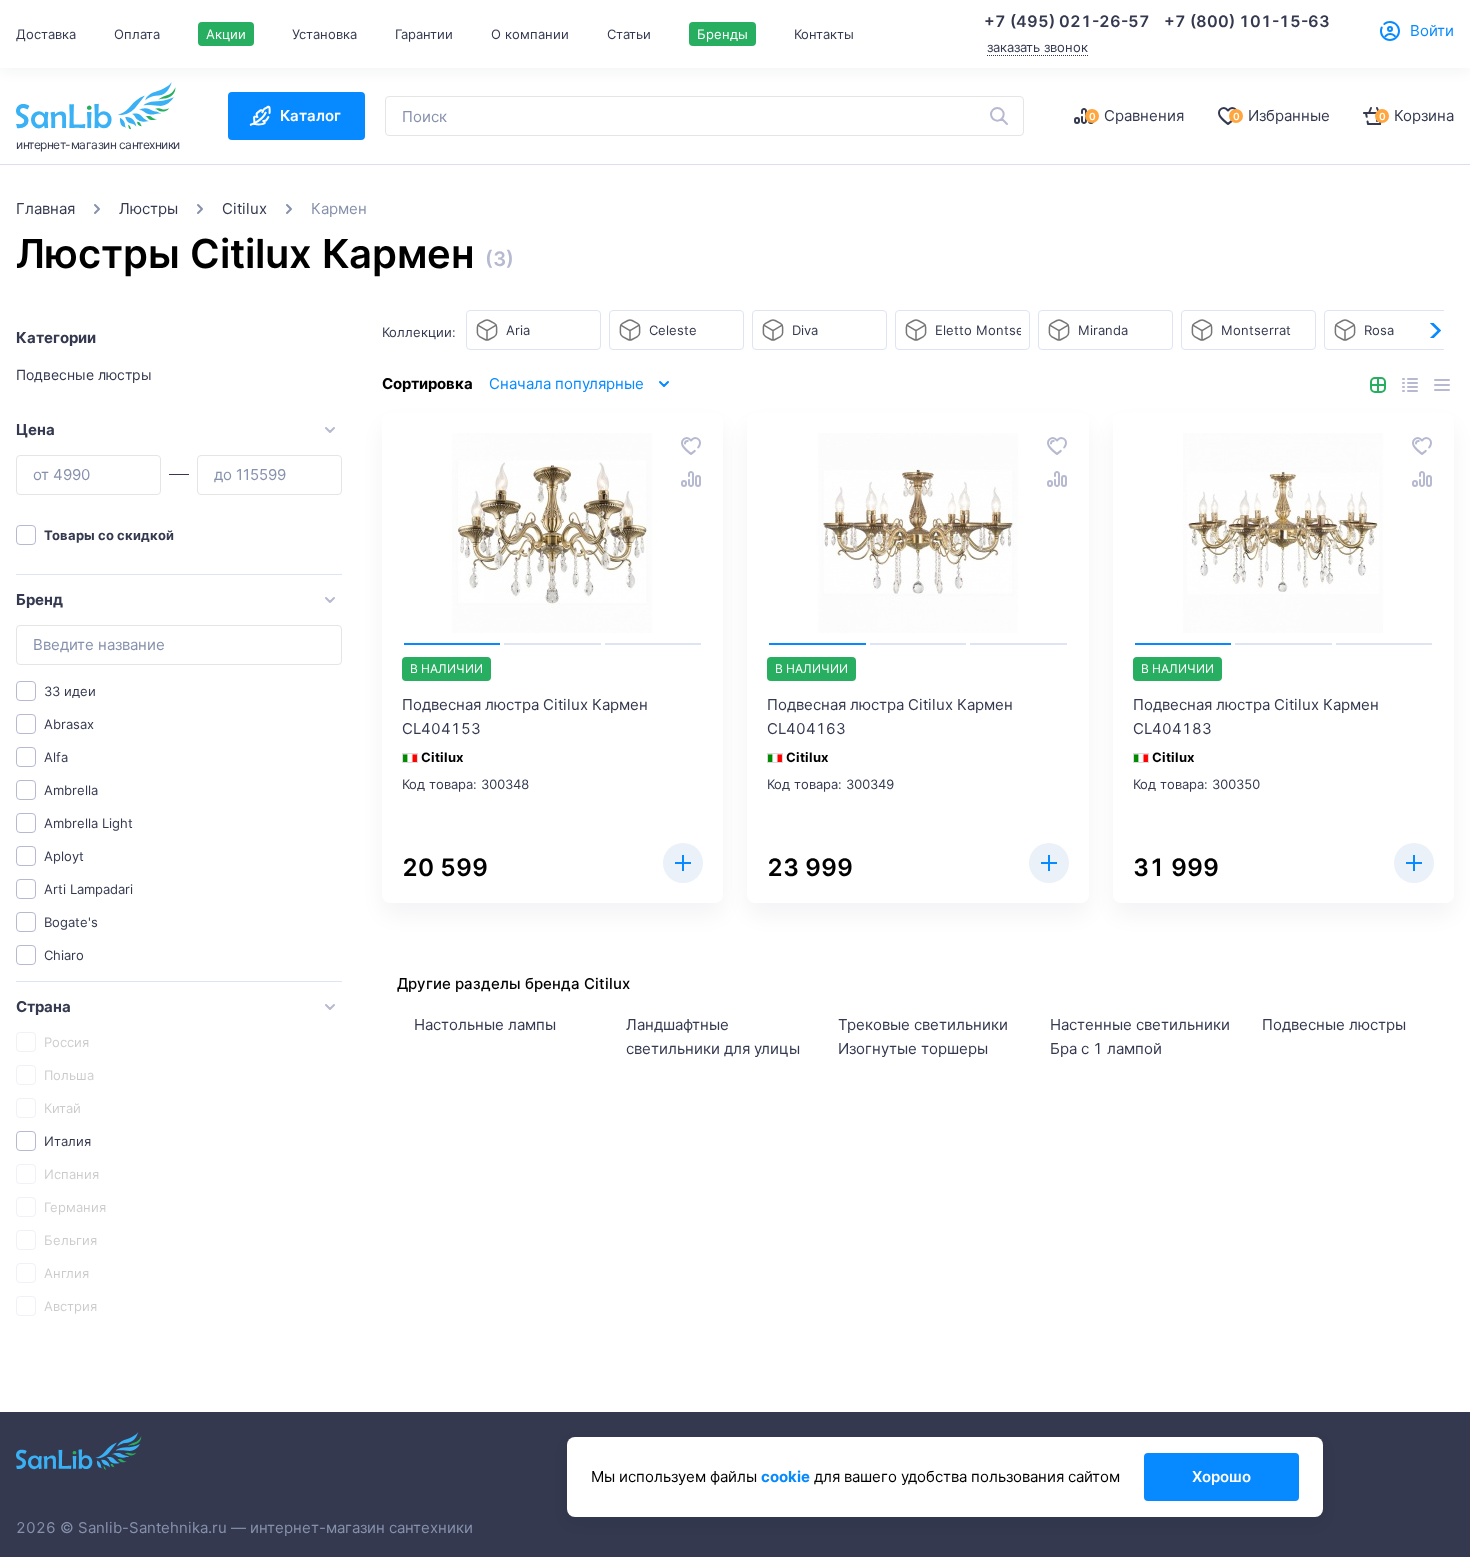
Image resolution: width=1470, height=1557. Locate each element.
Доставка (46, 34)
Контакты (824, 34)
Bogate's (71, 922)
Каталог (310, 115)
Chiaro (64, 955)
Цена (35, 429)
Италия (67, 1141)
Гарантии (424, 34)
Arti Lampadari (88, 889)
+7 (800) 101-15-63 (1247, 21)
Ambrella (71, 790)
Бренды (722, 34)
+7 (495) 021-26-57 (1067, 21)
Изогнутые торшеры (913, 1048)
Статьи (629, 34)
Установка (324, 34)
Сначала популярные (566, 383)
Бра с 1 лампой (1106, 1048)
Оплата (137, 34)
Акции (226, 34)
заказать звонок (1037, 47)
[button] (1434, 331)
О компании (530, 34)
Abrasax (69, 724)
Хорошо (1221, 1476)
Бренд (39, 599)
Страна (43, 1006)
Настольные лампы (485, 1024)
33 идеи (70, 691)
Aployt (64, 856)
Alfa (56, 757)
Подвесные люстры (84, 374)
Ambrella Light (88, 823)
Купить (683, 863)
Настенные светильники (1140, 1024)
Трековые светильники (923, 1024)
